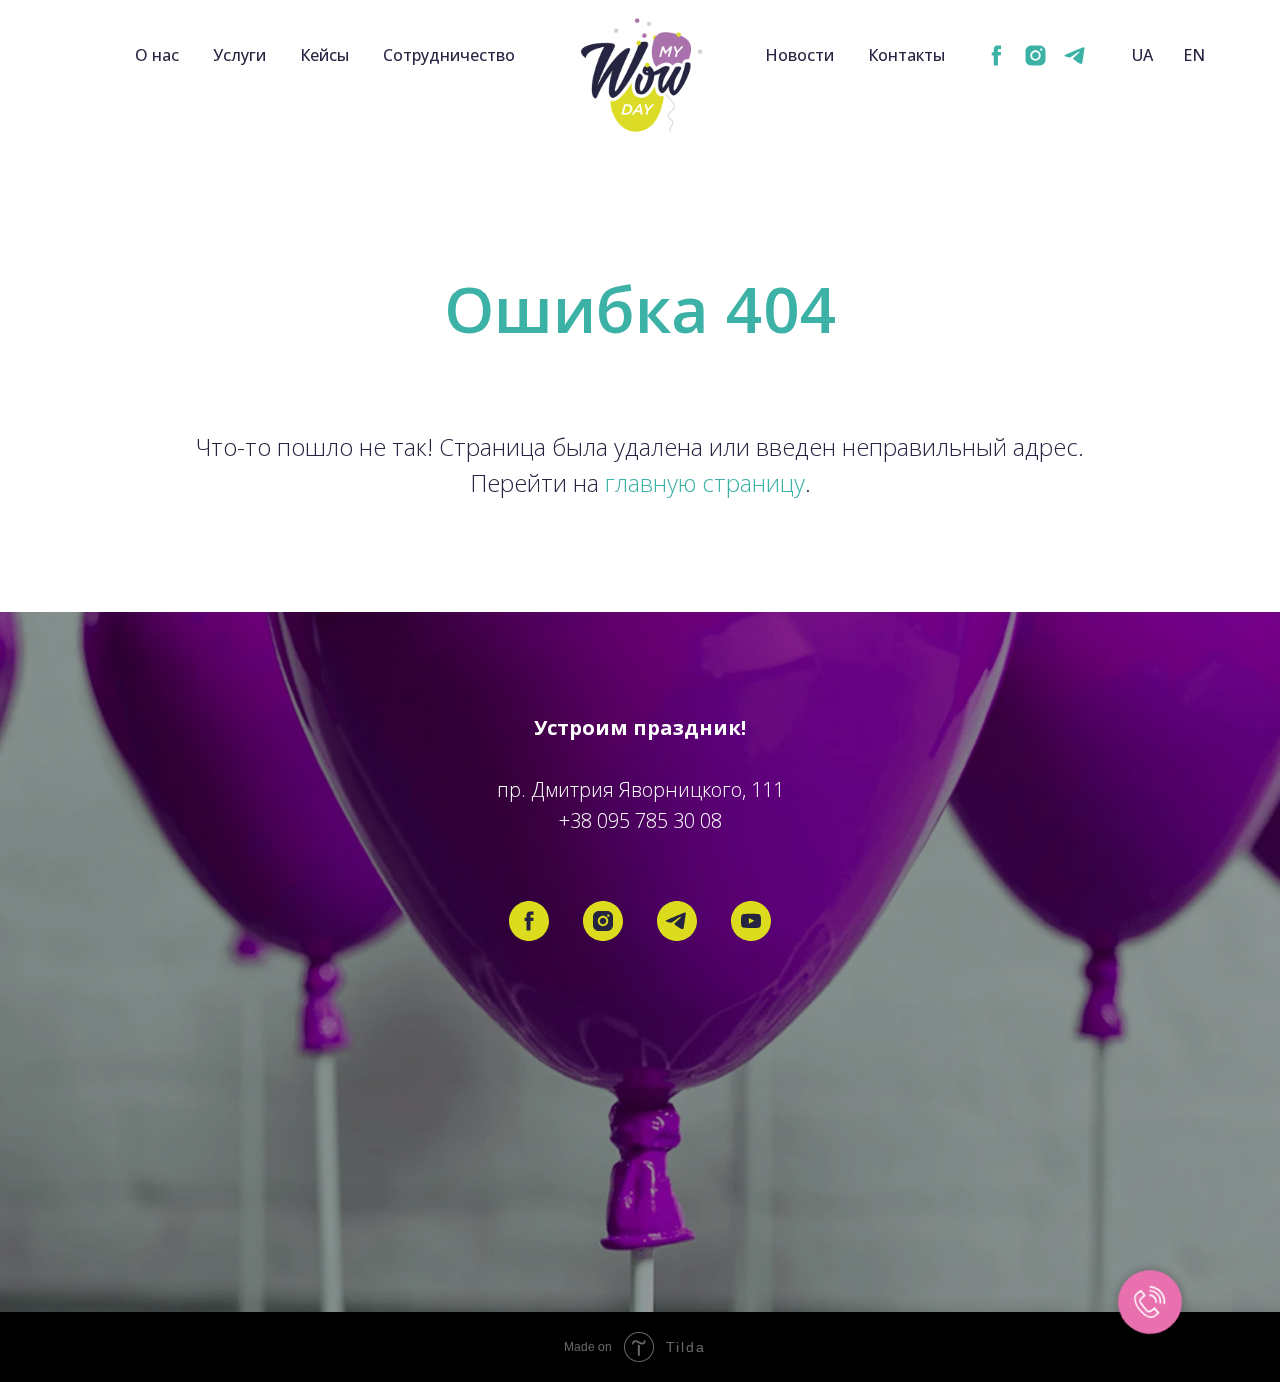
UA (1142, 55)
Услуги (239, 55)
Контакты (906, 55)
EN (1194, 55)
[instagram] (1035, 55)
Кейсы (324, 55)
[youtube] (751, 921)
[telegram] (1074, 55)
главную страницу (705, 482)
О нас (157, 55)
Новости (799, 55)
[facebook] (996, 55)
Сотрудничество (449, 55)
